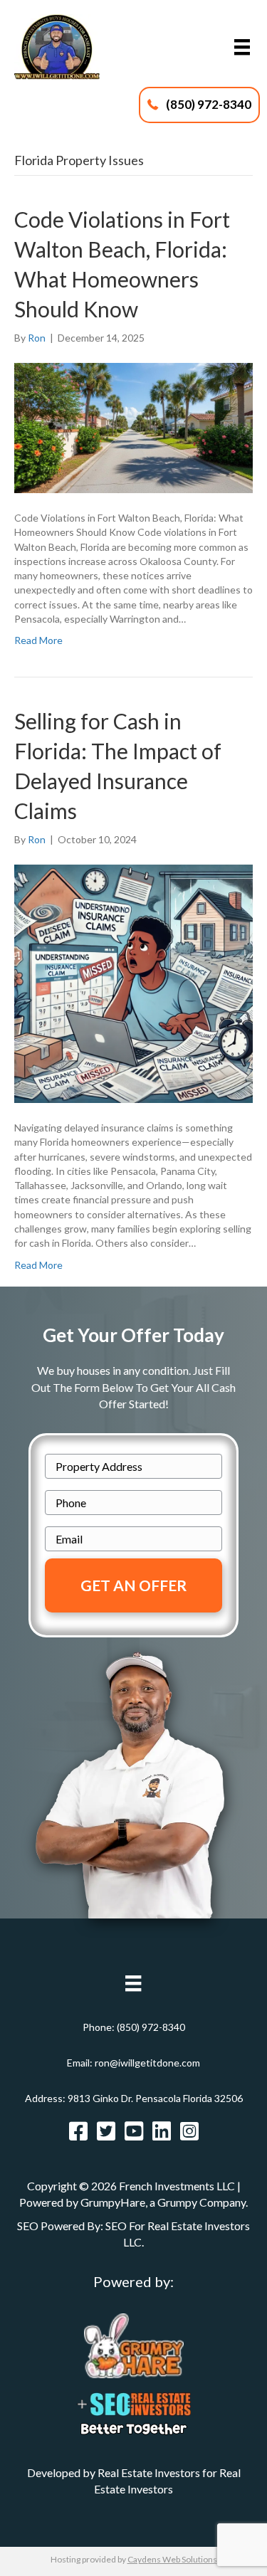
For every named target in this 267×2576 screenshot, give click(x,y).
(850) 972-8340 (151, 2027)
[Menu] (242, 47)
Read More (38, 640)
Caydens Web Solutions (172, 2559)
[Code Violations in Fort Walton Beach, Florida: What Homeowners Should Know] (133, 427)
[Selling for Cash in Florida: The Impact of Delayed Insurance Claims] (133, 982)
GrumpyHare (113, 2202)
